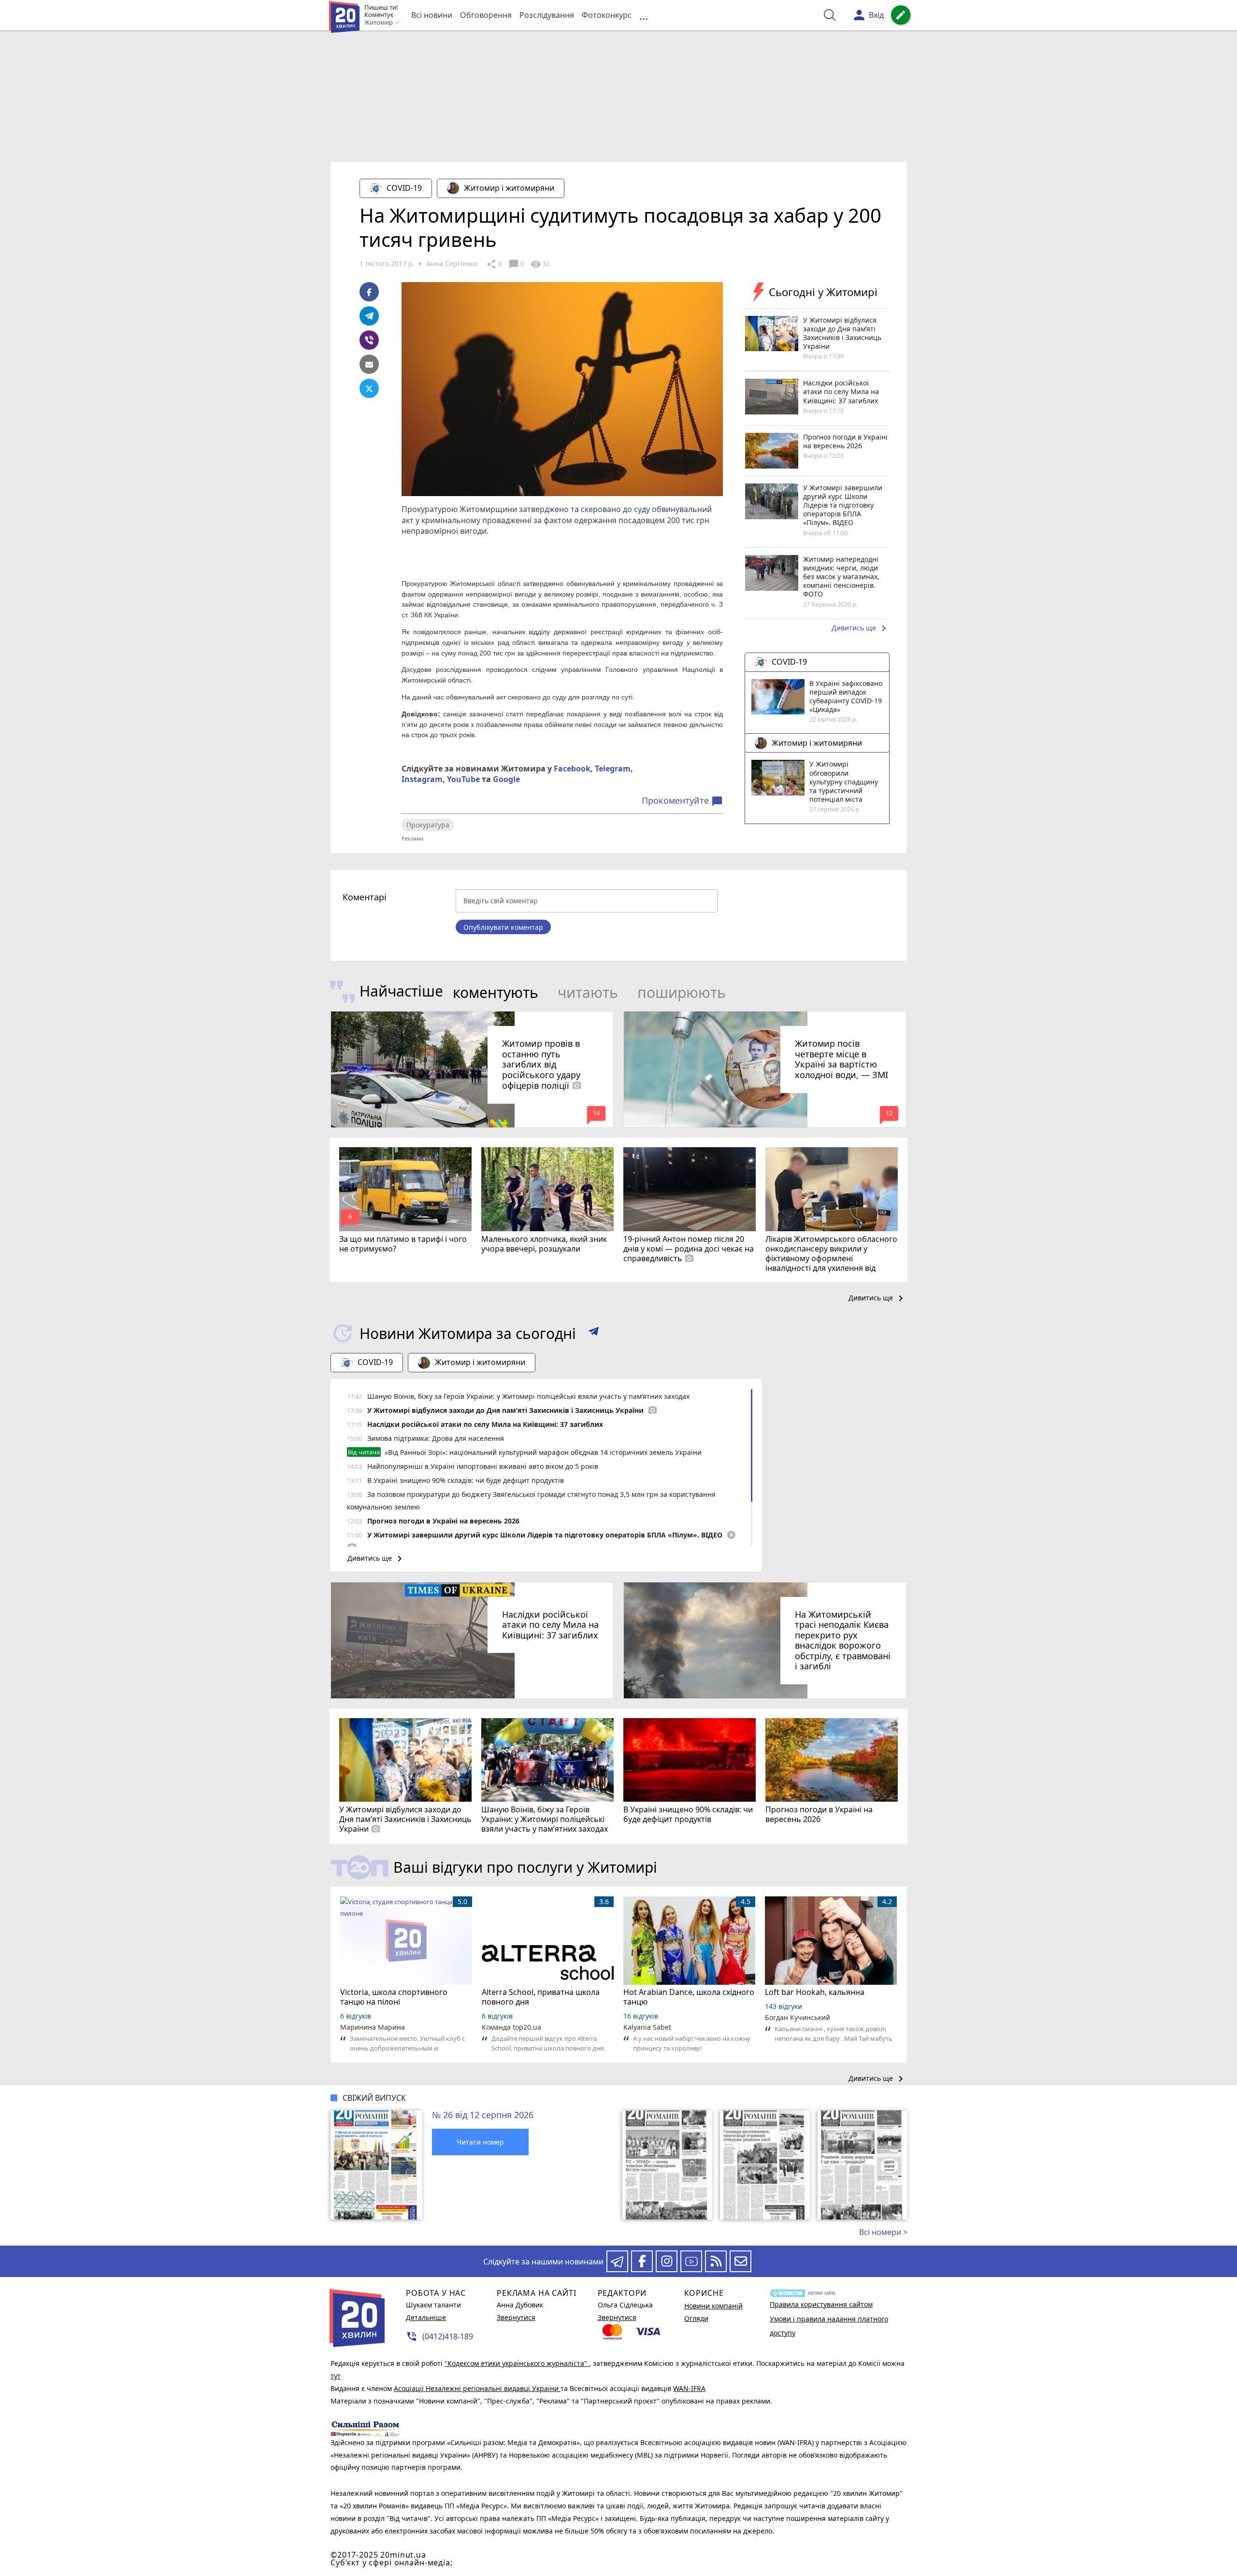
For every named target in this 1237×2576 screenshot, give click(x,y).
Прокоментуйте (682, 801)
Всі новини (432, 15)
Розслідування (547, 15)
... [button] (644, 15)
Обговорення (486, 15)
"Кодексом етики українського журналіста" (517, 2363)
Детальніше (426, 2317)
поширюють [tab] (682, 992)
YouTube (463, 779)
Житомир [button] (379, 23)
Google (506, 779)
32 (540, 264)
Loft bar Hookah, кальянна (815, 1992)
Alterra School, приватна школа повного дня (541, 1997)
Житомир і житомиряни (509, 188)
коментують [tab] (496, 992)
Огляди (696, 2318)
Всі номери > (883, 2232)
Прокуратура (428, 825)
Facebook (572, 769)
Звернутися (516, 2317)
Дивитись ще (861, 628)
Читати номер (480, 2142)
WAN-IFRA (689, 2388)
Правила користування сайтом (821, 2304)
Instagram (422, 779)
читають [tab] (588, 992)
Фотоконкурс (607, 15)
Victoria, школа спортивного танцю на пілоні (394, 1997)
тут (336, 2376)
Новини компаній (713, 2306)
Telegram (613, 769)
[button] (594, 1333)
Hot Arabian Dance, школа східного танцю (689, 1997)
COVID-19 (404, 188)
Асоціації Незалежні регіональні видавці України (477, 2388)
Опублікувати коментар (503, 927)
